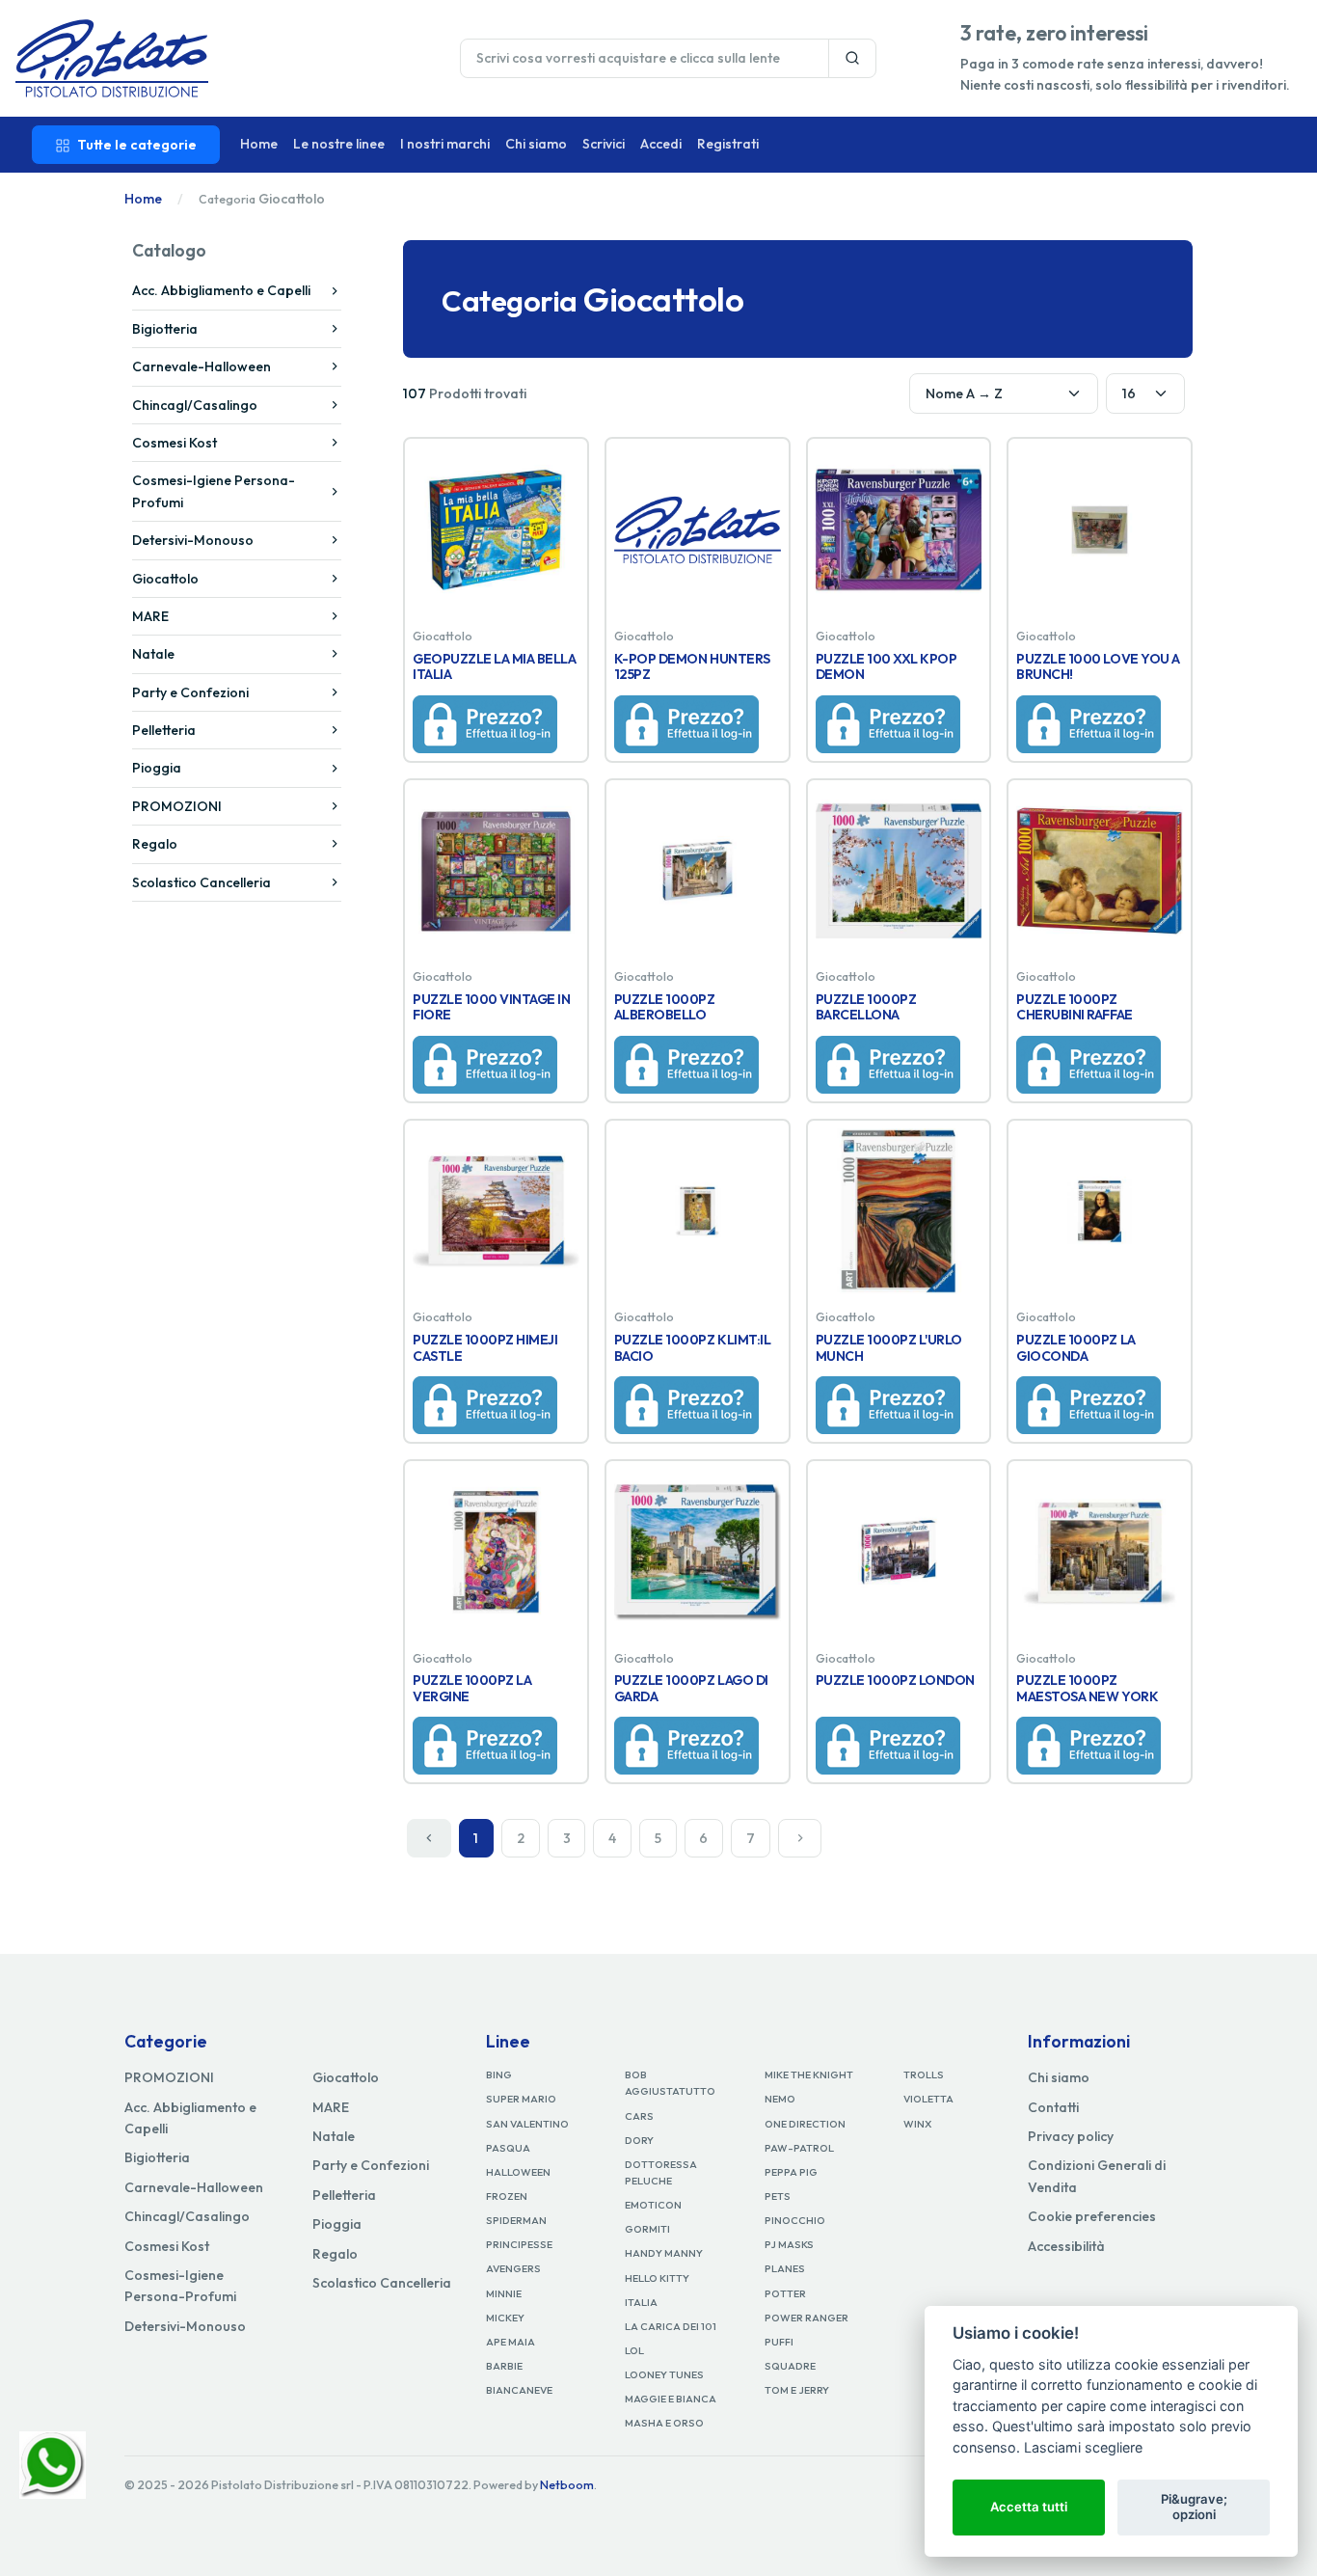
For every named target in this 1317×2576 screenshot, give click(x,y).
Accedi (661, 144)
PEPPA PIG (791, 2172)
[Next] (800, 1838)
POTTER (785, 2293)
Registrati (728, 144)
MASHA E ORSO (664, 2423)
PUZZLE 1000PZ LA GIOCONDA (1075, 1348)
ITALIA (641, 2302)
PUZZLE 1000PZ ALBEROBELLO (665, 1007)
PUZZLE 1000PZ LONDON (895, 1680)
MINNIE (504, 2293)
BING (499, 2074)
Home (259, 144)
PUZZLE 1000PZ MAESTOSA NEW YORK (1087, 1688)
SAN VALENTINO (527, 2124)
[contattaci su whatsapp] (53, 2463)
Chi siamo (536, 144)
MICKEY (505, 2318)
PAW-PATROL (799, 2148)
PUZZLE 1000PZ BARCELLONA (866, 1007)
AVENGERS (513, 2268)
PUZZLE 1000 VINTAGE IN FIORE (491, 1007)
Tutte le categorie (137, 145)
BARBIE (504, 2366)
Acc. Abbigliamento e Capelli (221, 290)
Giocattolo (165, 579)
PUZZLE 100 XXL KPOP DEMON (887, 667)
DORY (639, 2140)
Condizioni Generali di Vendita (1097, 2176)
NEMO (780, 2099)
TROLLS (924, 2074)
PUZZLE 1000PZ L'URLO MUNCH (889, 1348)
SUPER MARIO (521, 2099)
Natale (153, 654)
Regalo (155, 844)
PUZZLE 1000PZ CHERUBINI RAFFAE (1074, 1007)
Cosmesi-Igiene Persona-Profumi (214, 491)
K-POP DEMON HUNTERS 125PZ (692, 667)
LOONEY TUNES (664, 2374)
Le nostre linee (339, 144)
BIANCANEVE (519, 2390)
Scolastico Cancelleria (202, 882)
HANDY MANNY (664, 2253)
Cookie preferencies (1092, 2216)
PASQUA (508, 2148)
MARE (150, 616)
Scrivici (604, 144)
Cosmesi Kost (175, 443)
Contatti (1053, 2107)
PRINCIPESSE (519, 2244)
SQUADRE (790, 2366)
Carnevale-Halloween (202, 366)
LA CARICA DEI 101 (671, 2326)
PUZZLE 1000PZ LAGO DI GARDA (691, 1688)
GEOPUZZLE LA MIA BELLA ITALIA (494, 667)
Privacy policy (1071, 2136)
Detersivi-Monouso (193, 540)
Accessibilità (1066, 2246)
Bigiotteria (165, 329)
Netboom (567, 2485)
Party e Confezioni (190, 692)
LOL (634, 2350)
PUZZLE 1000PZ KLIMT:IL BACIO (692, 1348)
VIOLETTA (928, 2099)
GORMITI (647, 2229)
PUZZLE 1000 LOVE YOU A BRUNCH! (1098, 667)
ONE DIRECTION (805, 2124)
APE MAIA (511, 2342)
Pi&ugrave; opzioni (1194, 2507)
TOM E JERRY (797, 2390)
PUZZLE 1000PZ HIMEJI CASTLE (485, 1348)
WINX (917, 2124)
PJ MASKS (789, 2244)
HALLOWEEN (518, 2172)
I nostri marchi (445, 144)
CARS (639, 2116)
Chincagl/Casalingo (195, 405)
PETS (778, 2196)
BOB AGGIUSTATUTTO (670, 2083)
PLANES (785, 2268)
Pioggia (157, 768)
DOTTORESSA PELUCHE (661, 2172)
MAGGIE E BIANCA (671, 2399)
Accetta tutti (1029, 2507)
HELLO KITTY (657, 2278)
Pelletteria (164, 730)
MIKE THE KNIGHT (809, 2074)
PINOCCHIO (795, 2220)
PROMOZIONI (177, 806)
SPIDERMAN (516, 2220)
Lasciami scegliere (1083, 2447)
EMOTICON (653, 2205)
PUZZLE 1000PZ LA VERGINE (472, 1688)
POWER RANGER (806, 2318)
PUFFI (779, 2342)
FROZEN (507, 2196)
